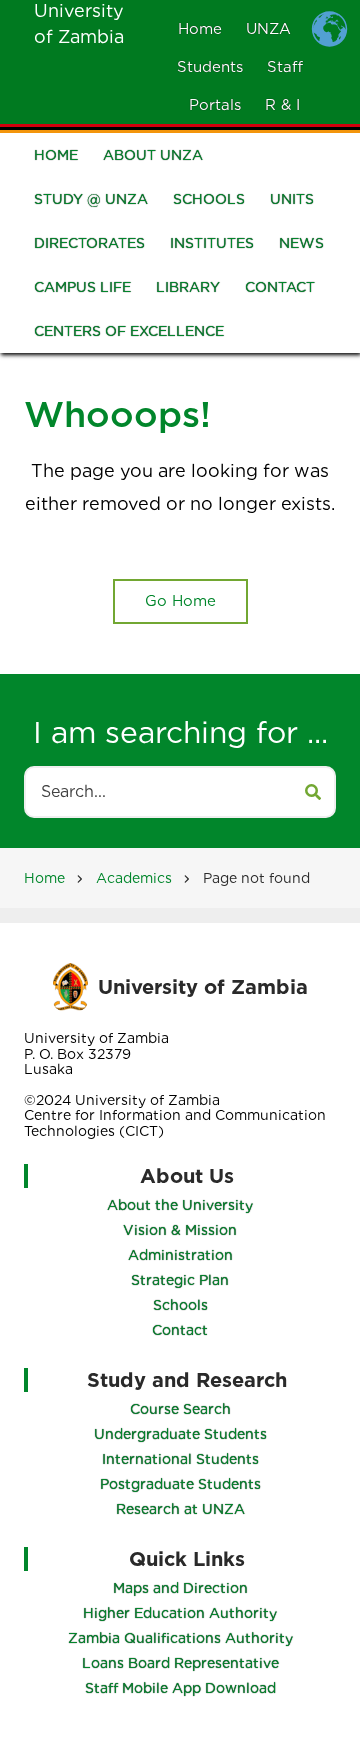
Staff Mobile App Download (180, 1688)
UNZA (268, 29)
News (301, 243)
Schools (209, 199)
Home (200, 29)
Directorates (89, 243)
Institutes (212, 243)
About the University (180, 1205)
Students (210, 67)
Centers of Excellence (129, 331)
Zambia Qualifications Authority (180, 1638)
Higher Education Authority (180, 1613)
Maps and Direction (180, 1588)
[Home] (70, 985)
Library (188, 287)
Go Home (180, 601)
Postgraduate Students (180, 1484)
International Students (180, 1459)
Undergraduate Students (180, 1434)
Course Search (180, 1409)
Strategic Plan (180, 1280)
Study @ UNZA (91, 199)
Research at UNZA (180, 1509)
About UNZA (153, 155)
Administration (180, 1255)
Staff (285, 67)
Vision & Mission (180, 1230)
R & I (282, 105)
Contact (280, 287)
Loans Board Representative (180, 1663)
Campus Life (82, 287)
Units (292, 199)
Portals (215, 105)
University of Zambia (203, 987)
